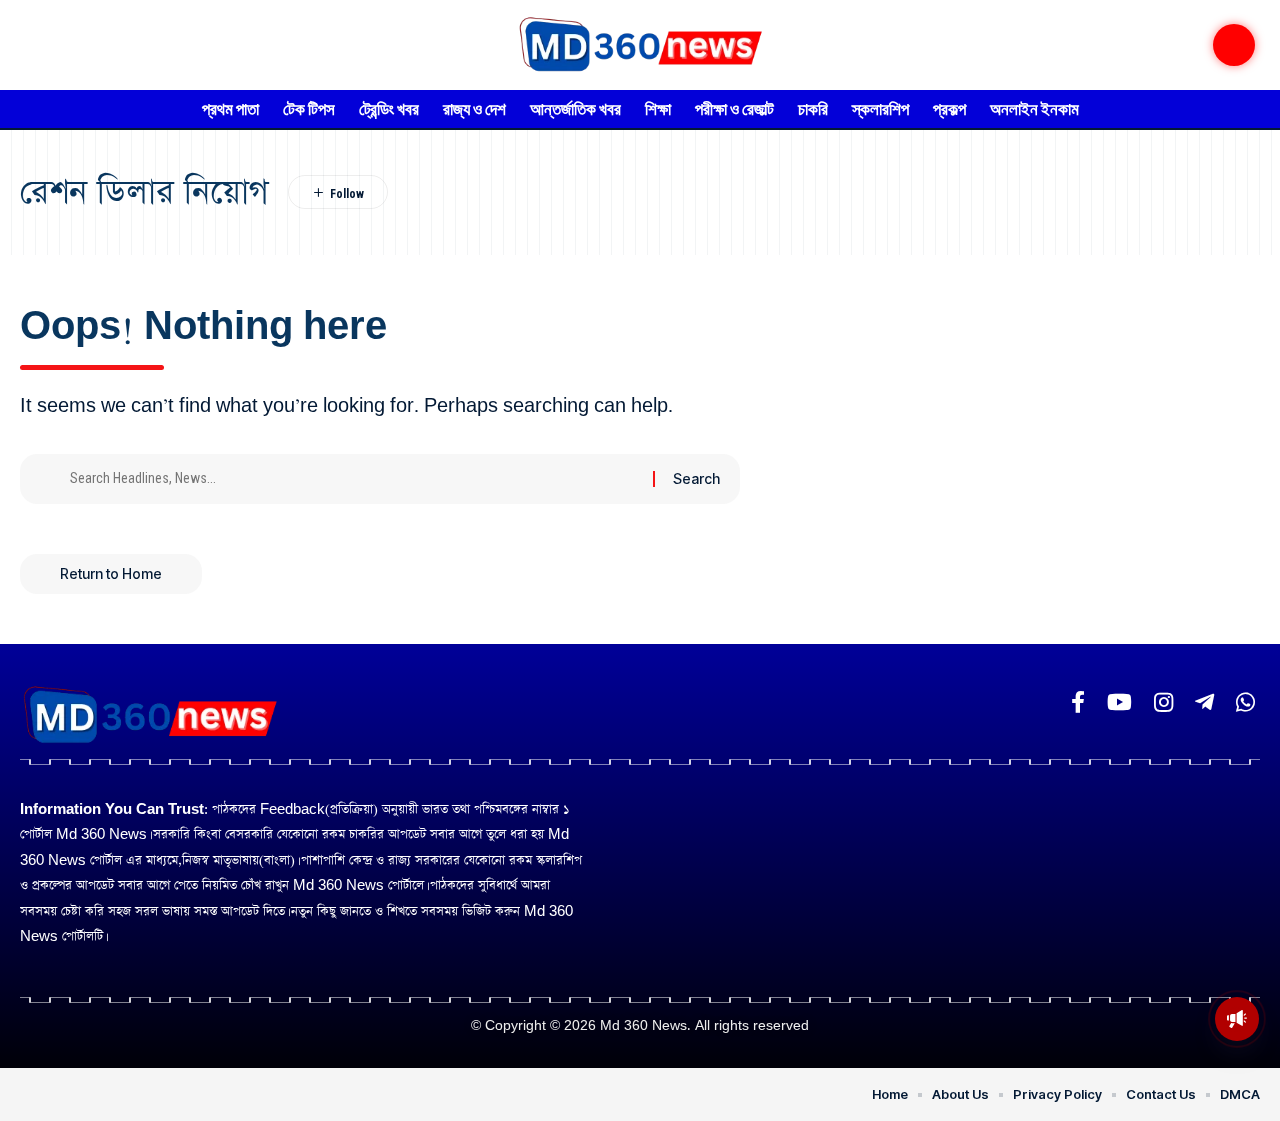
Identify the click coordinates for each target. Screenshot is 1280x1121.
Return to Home (111, 573)
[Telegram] (1204, 702)
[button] (1234, 45)
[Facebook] (1078, 702)
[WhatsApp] (1245, 702)
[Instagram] (1163, 702)
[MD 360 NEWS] (639, 45)
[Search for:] (354, 479)
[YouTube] (1119, 702)
